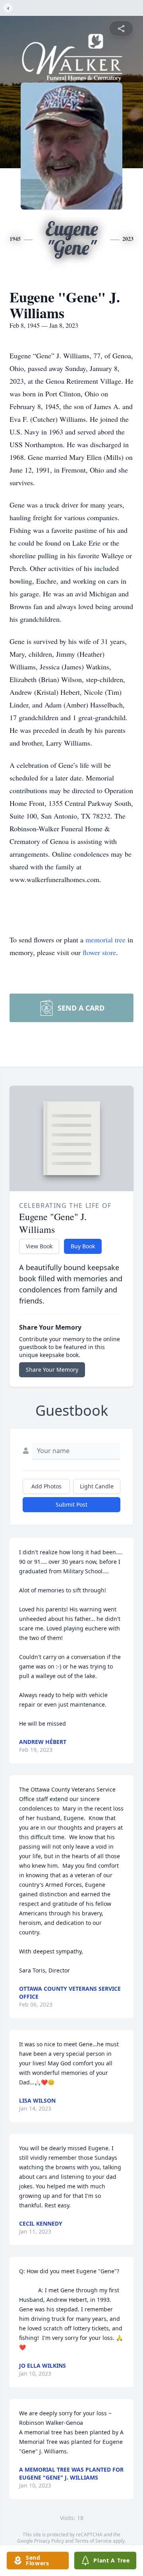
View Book (39, 1246)
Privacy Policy (49, 2541)
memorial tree (105, 940)
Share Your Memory (52, 1370)
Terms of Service (93, 2541)
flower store (99, 952)
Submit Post (71, 1504)
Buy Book (83, 1246)
